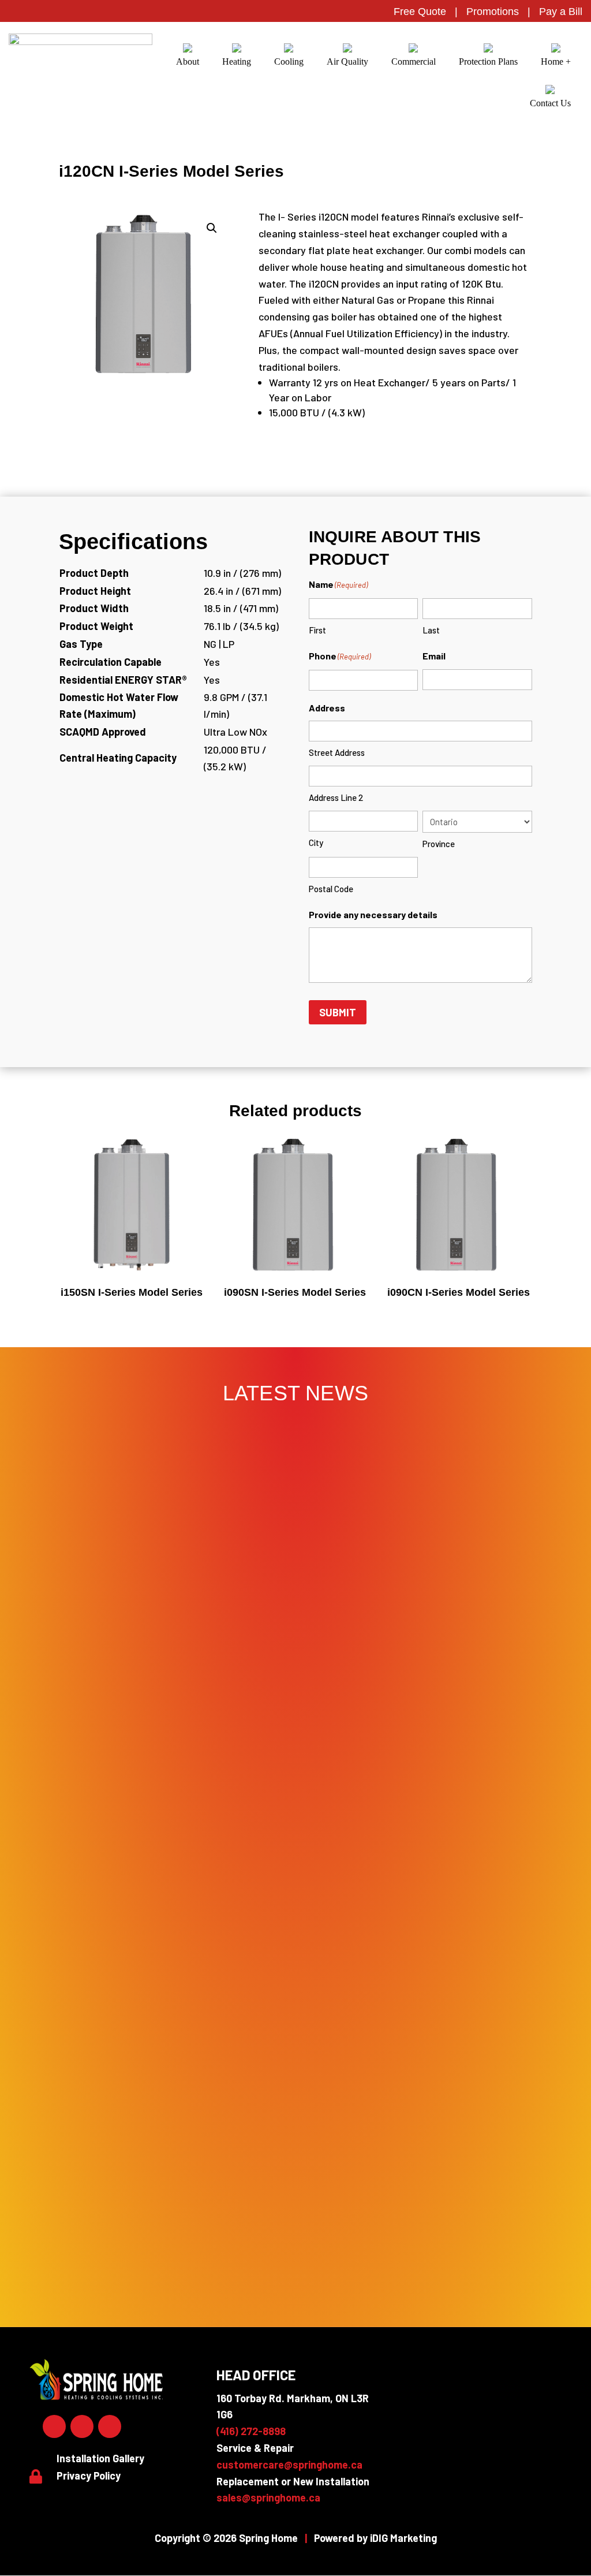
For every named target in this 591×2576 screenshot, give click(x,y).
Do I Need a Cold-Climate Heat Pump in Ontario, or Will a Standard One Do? (296, 1884)
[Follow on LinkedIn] (82, 2426)
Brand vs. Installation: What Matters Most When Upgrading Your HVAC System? (295, 2072)
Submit (338, 1012)
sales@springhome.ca (268, 2497)
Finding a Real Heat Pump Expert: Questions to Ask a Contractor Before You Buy (295, 1978)
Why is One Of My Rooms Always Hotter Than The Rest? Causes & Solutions (296, 2260)
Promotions (493, 12)
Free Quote (420, 12)
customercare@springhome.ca (289, 2465)
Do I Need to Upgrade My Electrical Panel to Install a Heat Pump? (296, 1790)
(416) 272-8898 (251, 2431)
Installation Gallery (100, 2458)
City (316, 842)
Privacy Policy (89, 2476)
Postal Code (331, 889)
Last (431, 630)
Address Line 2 (336, 797)
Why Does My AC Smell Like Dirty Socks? (296, 2166)
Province (439, 844)
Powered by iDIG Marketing (375, 2538)
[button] (212, 228)
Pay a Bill (561, 12)
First (317, 630)
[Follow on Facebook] (54, 2426)
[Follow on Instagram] (110, 2426)
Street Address (337, 752)
